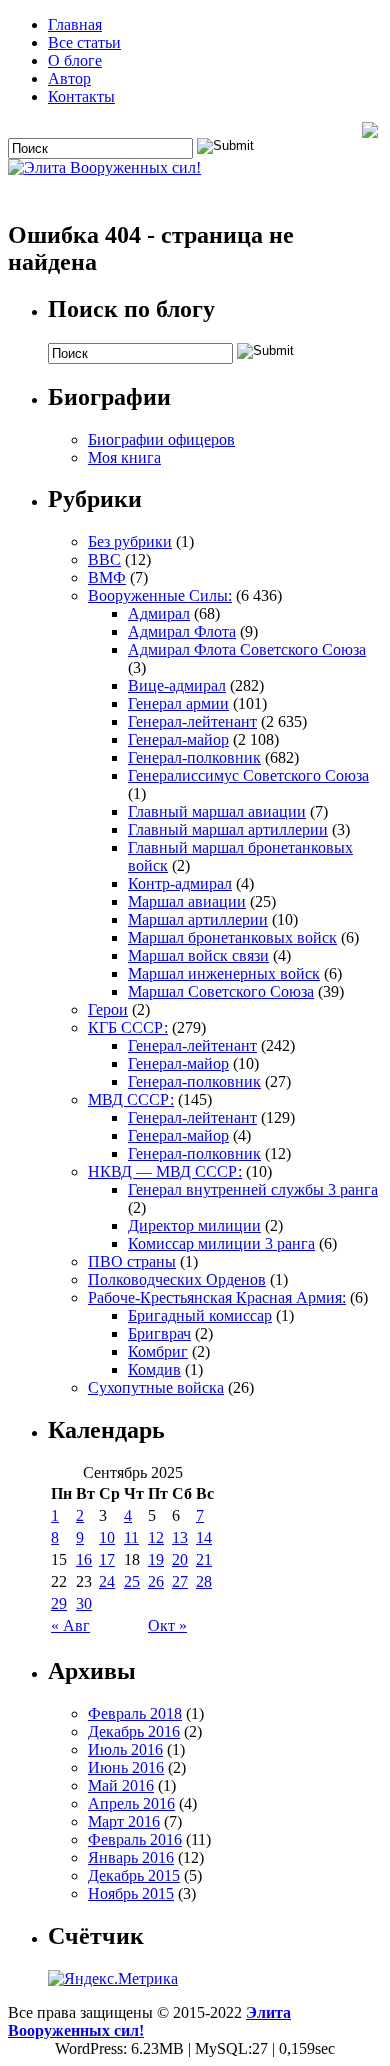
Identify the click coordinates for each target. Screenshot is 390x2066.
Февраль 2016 (135, 1839)
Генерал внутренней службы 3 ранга (253, 1189)
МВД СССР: (131, 1099)
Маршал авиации (187, 901)
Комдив (154, 1369)
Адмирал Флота (182, 631)
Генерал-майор (178, 739)
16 (84, 1559)
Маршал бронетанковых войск (232, 937)
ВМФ (107, 577)
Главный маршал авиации (217, 811)
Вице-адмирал (177, 685)
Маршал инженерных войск (224, 973)
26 (156, 1581)
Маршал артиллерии (198, 919)
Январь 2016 (131, 1857)
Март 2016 (124, 1821)
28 (204, 1581)
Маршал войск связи (198, 955)
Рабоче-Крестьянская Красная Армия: (217, 1297)
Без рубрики (130, 541)
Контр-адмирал (180, 883)
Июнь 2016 (126, 1767)
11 (131, 1537)
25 (132, 1581)
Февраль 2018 (135, 1713)
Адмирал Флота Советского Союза (247, 649)
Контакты (81, 96)
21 (204, 1559)
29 (59, 1603)
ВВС (104, 559)
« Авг (70, 1625)
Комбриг (158, 1351)
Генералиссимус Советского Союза (248, 775)
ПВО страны (132, 1261)
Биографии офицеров (161, 439)
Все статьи (84, 42)
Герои (108, 1009)
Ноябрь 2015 (131, 1893)
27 (180, 1581)
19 (156, 1559)
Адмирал (159, 613)
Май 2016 (121, 1785)
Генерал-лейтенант (192, 721)
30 (84, 1603)
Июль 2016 (125, 1749)
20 (180, 1559)
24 (107, 1581)
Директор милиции (194, 1225)
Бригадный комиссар (200, 1315)
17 (107, 1559)
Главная (75, 24)
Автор (69, 78)
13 (180, 1537)
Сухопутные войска (156, 1387)
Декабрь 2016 (134, 1731)
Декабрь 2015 (134, 1875)
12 (156, 1537)
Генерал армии (178, 703)
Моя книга (124, 457)
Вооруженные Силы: (160, 595)
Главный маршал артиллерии (228, 829)
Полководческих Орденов (177, 1279)
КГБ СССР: (128, 1027)
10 (107, 1537)
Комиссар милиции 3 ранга (221, 1243)
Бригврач (159, 1333)
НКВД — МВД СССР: (165, 1171)
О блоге (75, 60)
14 (204, 1537)
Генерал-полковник (194, 757)
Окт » (167, 1625)
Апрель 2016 (131, 1803)
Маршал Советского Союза (221, 991)
